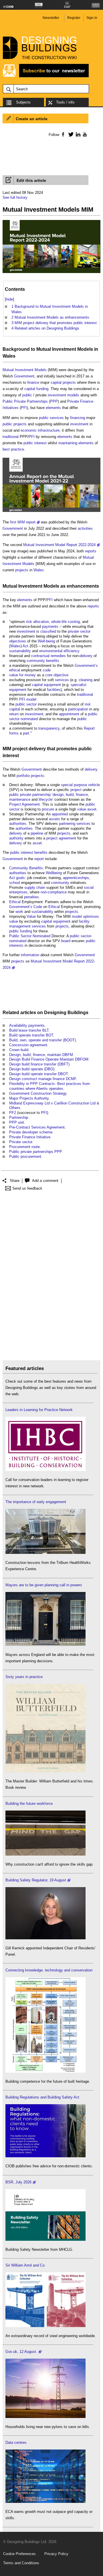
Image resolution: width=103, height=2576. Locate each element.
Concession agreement (28, 1045)
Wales (9, 356)
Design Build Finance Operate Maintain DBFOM (49, 1059)
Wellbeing (54, 873)
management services (27, 926)
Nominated (41, 936)
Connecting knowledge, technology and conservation (49, 1970)
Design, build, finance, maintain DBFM (41, 1055)
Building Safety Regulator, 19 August (36, 1880)
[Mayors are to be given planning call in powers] (45, 1645)
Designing (55, 1013)
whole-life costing (66, 622)
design (58, 795)
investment (57, 395)
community (36, 661)
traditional (11, 437)
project (76, 790)
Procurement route (24, 1147)
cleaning (86, 680)
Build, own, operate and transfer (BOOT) (42, 1040)
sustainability (20, 651)
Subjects (23, 102)
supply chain (35, 887)
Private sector (21, 1142)
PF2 (13, 1113)
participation (78, 709)
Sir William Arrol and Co (25, 2265)
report (39, 859)
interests (16, 945)
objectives (18, 641)
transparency (49, 728)
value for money (22, 675)
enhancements (83, 586)
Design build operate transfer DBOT (38, 1074)
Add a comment (45, 1181)
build (70, 795)
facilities (54, 690)
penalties (31, 897)
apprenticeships (76, 878)
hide (9, 299)
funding (42, 389)
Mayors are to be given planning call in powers (44, 1585)
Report (89, 728)
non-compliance (54, 892)
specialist (79, 685)
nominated (29, 719)
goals (20, 878)
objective (61, 675)
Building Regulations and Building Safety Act (42, 2097)
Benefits (36, 868)
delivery (86, 656)
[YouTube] (84, 134)
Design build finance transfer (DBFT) (39, 1064)
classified (48, 631)
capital (56, 382)
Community (19, 868)
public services (51, 418)
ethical (15, 670)
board (66, 941)
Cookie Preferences (19, 2554)
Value (31, 916)
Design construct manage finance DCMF (43, 1079)
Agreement (31, 804)
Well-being (46, 641)
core (49, 675)
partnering (67, 824)
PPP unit (17, 1122)
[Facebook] (63, 134)
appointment (69, 714)
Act (25, 646)
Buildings (78, 1013)
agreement (67, 838)
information (30, 955)
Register (74, 18)
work (19, 912)
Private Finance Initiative (30, 1137)
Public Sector (20, 936)
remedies (58, 656)
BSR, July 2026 (18, 2182)
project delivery (29, 749)
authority (16, 838)
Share (15, 1181)
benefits (53, 661)
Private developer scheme (31, 1132)
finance (33, 382)
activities (85, 528)
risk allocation (37, 622)
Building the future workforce (29, 1804)
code (47, 670)
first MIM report (23, 522)
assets (55, 819)
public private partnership (30, 795)
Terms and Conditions (21, 2563)
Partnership (19, 1117)
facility (84, 921)
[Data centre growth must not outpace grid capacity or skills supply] (45, 2502)
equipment (52, 685)
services (62, 680)
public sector (26, 704)
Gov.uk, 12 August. (21, 2352)
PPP (54, 401)
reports (91, 551)
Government (24, 376)
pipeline (37, 833)
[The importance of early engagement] (45, 1553)
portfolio (23, 776)
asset (92, 809)
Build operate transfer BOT (31, 1035)
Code (38, 907)
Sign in (92, 18)
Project (15, 804)
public (27, 395)
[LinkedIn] (77, 134)
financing (78, 418)
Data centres (16, 2442)
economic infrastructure (40, 430)
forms (14, 733)
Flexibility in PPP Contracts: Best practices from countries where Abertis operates (49, 1086)
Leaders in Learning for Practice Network (39, 1410)
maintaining (68, 443)
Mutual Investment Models (65, 349)
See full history (15, 197)
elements (53, 408)
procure (48, 809)
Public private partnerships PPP (35, 1152)
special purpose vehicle (80, 785)
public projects (15, 424)
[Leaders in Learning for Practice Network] (45, 1470)
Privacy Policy (56, 2554)
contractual (40, 656)
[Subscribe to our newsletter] (46, 76)
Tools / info (65, 102)
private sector (79, 631)
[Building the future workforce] (45, 1854)
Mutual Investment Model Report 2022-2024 (59, 545)
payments (50, 627)
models (73, 395)
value (82, 809)
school (15, 883)
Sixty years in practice (24, 1677)
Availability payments (27, 1025)
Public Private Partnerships (25, 401)
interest (40, 443)
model (31, 699)
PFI (24, 408)
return (14, 714)
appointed (60, 814)
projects (69, 382)
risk (88, 704)
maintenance (20, 799)
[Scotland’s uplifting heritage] (45, 2326)
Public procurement (25, 1157)
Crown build (19, 1050)
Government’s (86, 666)
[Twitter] (70, 134)
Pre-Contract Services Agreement (37, 1127)
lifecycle (45, 799)
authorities (18, 824)
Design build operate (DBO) (32, 1069)
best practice (13, 449)
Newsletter (51, 18)
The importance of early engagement (36, 1502)
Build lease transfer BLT (29, 1030)
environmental (51, 651)
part (26, 733)
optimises (91, 916)
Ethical (15, 902)
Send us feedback (27, 1188)
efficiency (72, 651)
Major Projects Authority (29, 1098)
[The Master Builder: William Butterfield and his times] (45, 1771)
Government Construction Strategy (38, 1093)
